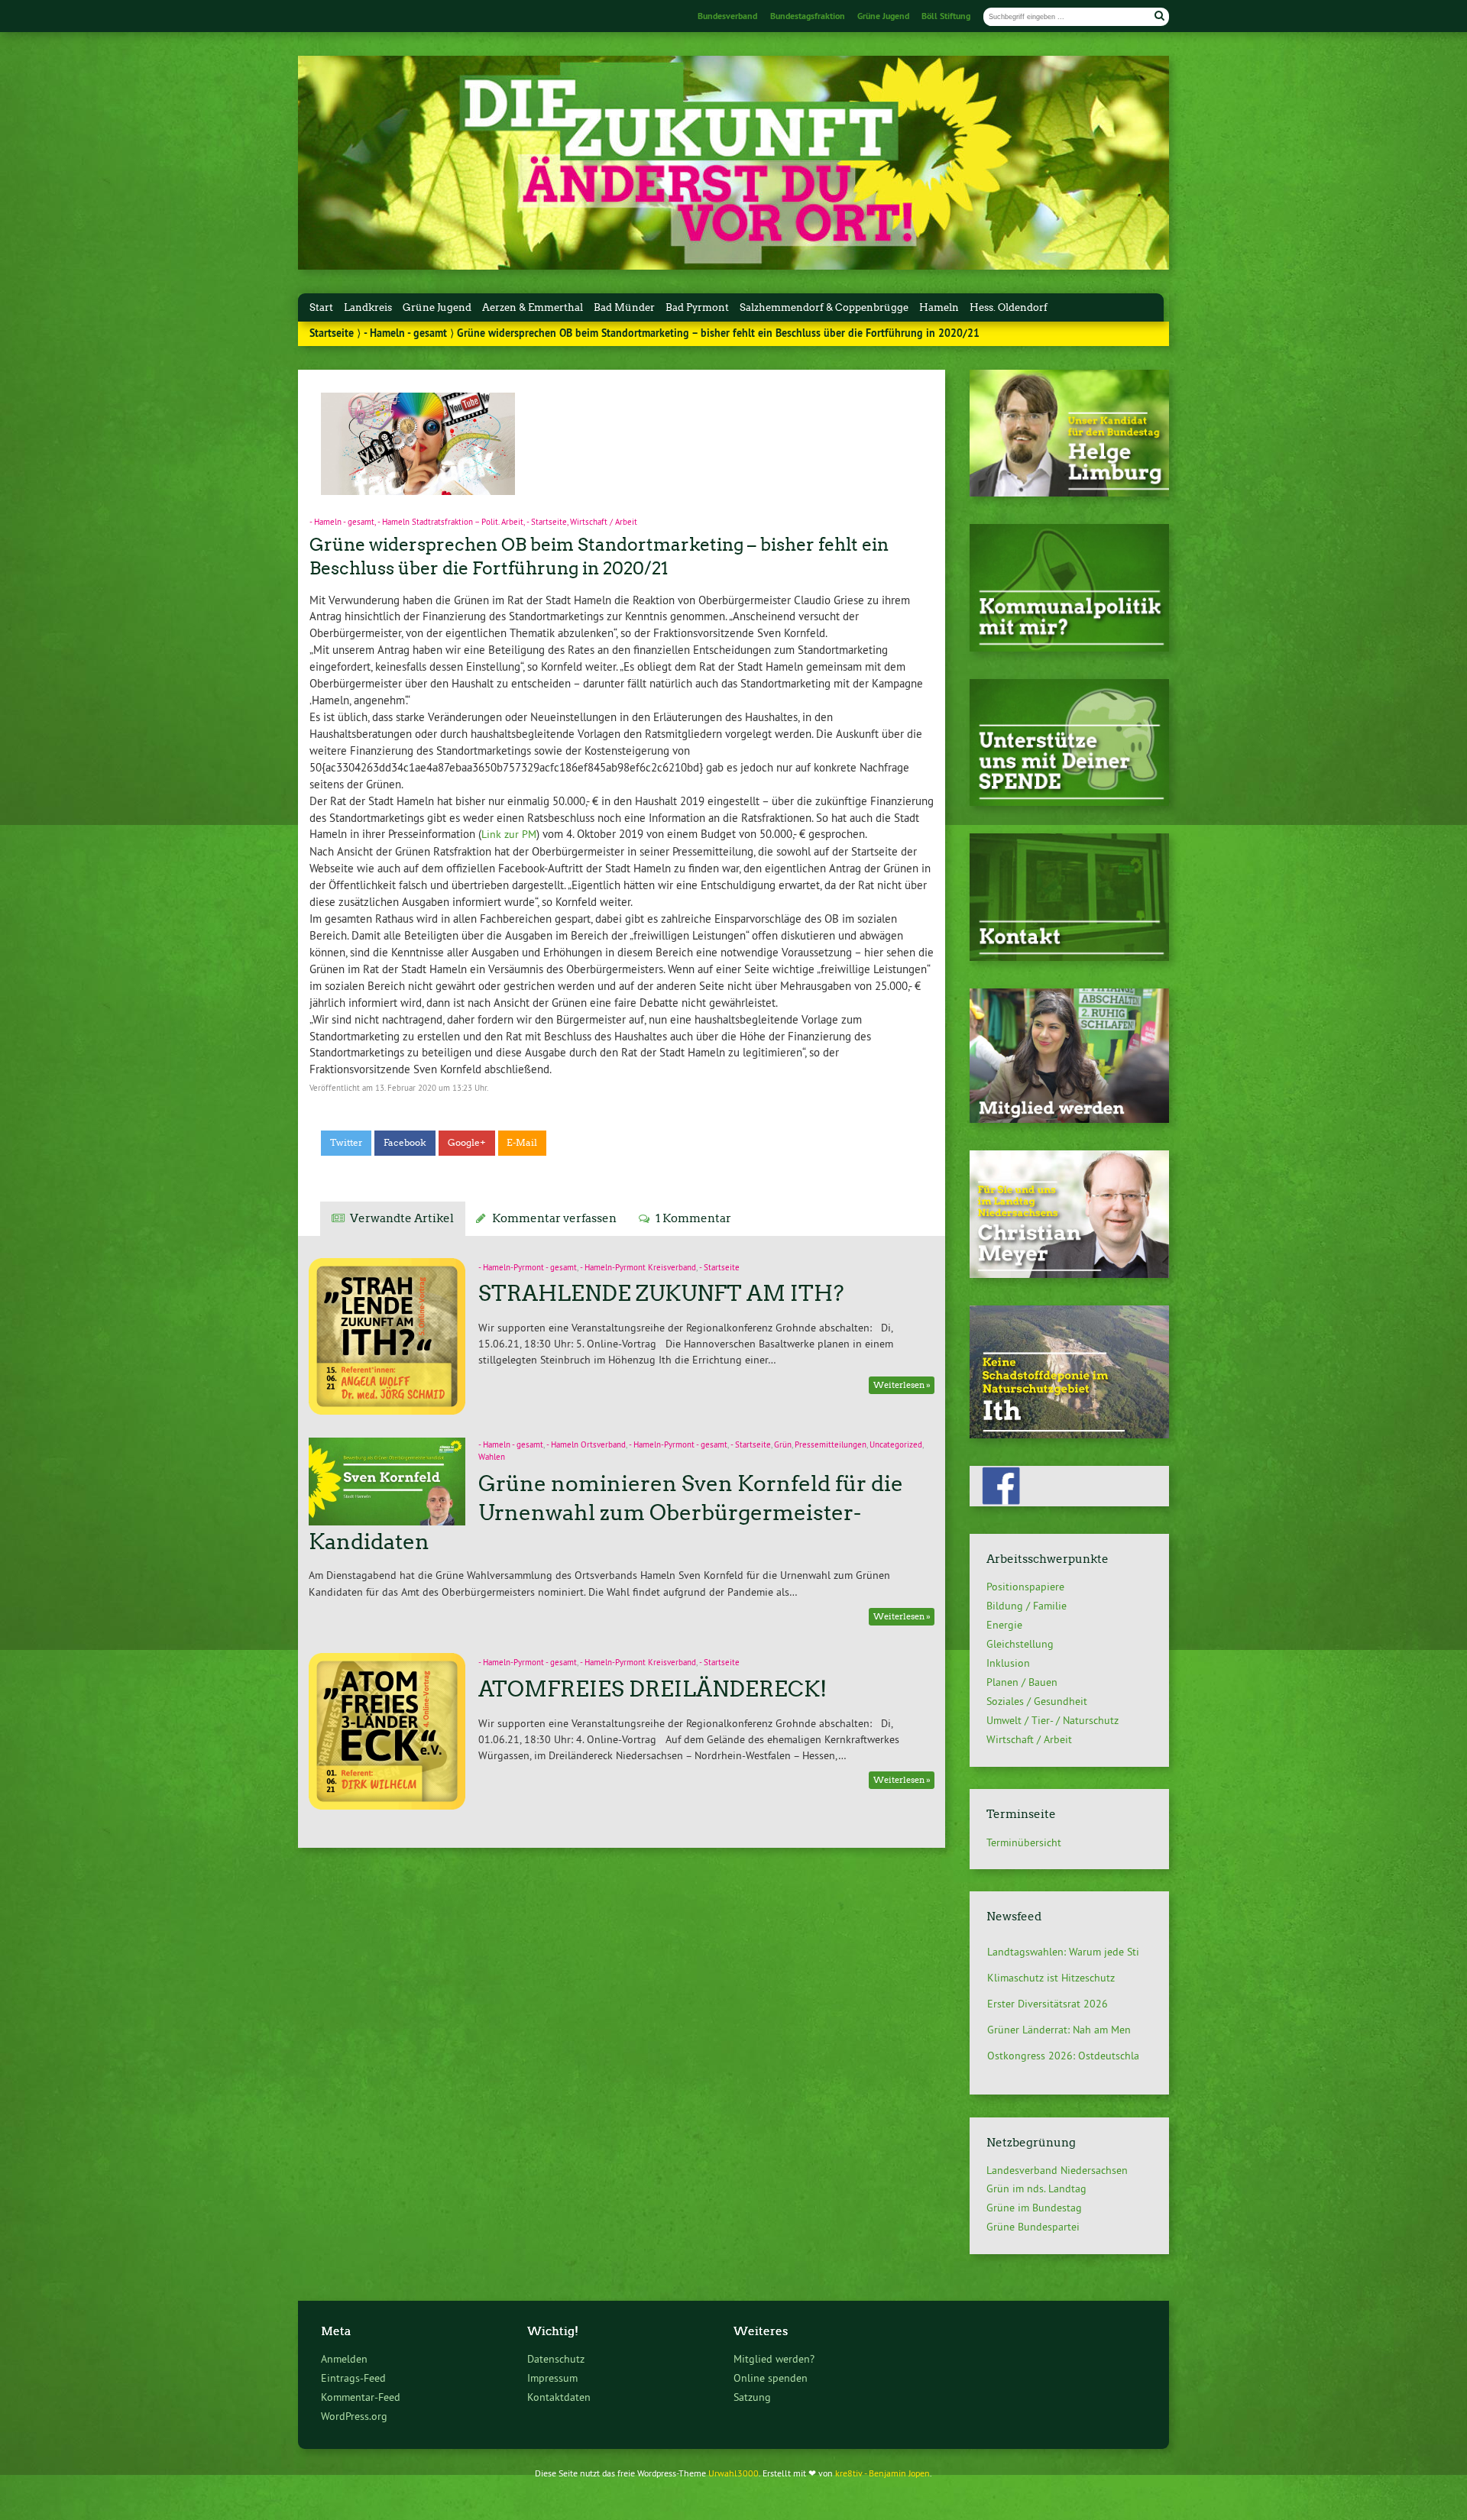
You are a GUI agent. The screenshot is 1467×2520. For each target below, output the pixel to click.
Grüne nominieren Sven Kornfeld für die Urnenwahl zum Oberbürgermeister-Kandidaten (606, 1512)
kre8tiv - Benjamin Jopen (882, 2473)
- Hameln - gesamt (405, 333)
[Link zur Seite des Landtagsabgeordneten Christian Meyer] (1069, 1274)
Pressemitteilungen (831, 1445)
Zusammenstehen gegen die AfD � (1069, 2056)
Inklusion (1008, 1663)
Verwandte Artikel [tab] (402, 1218)
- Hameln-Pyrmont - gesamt (528, 1268)
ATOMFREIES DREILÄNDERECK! (653, 1689)
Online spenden (771, 2378)
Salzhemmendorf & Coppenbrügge (824, 307)
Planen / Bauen (1022, 1682)
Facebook (405, 1143)
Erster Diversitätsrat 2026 (1048, 1978)
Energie (1004, 1625)
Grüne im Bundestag (1034, 2208)
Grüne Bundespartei (1033, 2227)
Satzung (752, 2397)
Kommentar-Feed (361, 2397)
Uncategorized (896, 1445)
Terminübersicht (1024, 1842)
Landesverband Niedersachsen (1057, 2170)
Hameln (939, 307)
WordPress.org (354, 2416)
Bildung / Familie (1027, 1606)
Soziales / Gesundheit (1037, 1701)
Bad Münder (624, 307)
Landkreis (368, 307)
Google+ (467, 1143)
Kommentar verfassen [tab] (554, 1218)
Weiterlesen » (902, 1385)
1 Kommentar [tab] (693, 1218)
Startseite (332, 333)
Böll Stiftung (946, 16)
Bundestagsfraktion (808, 16)
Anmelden (344, 2359)
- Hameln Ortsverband (586, 1445)
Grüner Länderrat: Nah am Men (1059, 2004)
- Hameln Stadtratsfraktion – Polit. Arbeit (450, 522)
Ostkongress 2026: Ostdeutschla (1063, 2030)
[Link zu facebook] (1069, 1502)
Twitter (347, 1143)
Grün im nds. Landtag (1036, 2188)
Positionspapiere (1025, 1587)
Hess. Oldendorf (1009, 307)
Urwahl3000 (733, 2473)
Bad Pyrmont (697, 307)
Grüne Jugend (883, 16)
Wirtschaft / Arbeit (604, 522)
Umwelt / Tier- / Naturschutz (1052, 1720)
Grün (783, 1445)
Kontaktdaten (559, 2397)
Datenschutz (556, 2359)
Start (321, 307)
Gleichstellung (1020, 1644)
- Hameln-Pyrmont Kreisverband (638, 1268)
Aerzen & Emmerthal (533, 307)
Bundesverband (727, 16)
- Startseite (547, 522)
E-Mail (522, 1143)
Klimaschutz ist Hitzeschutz (1051, 1952)
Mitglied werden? (774, 2359)
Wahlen (492, 1457)
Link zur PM (509, 834)
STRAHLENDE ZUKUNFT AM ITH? (661, 1293)
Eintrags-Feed (353, 2378)
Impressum (552, 2378)
